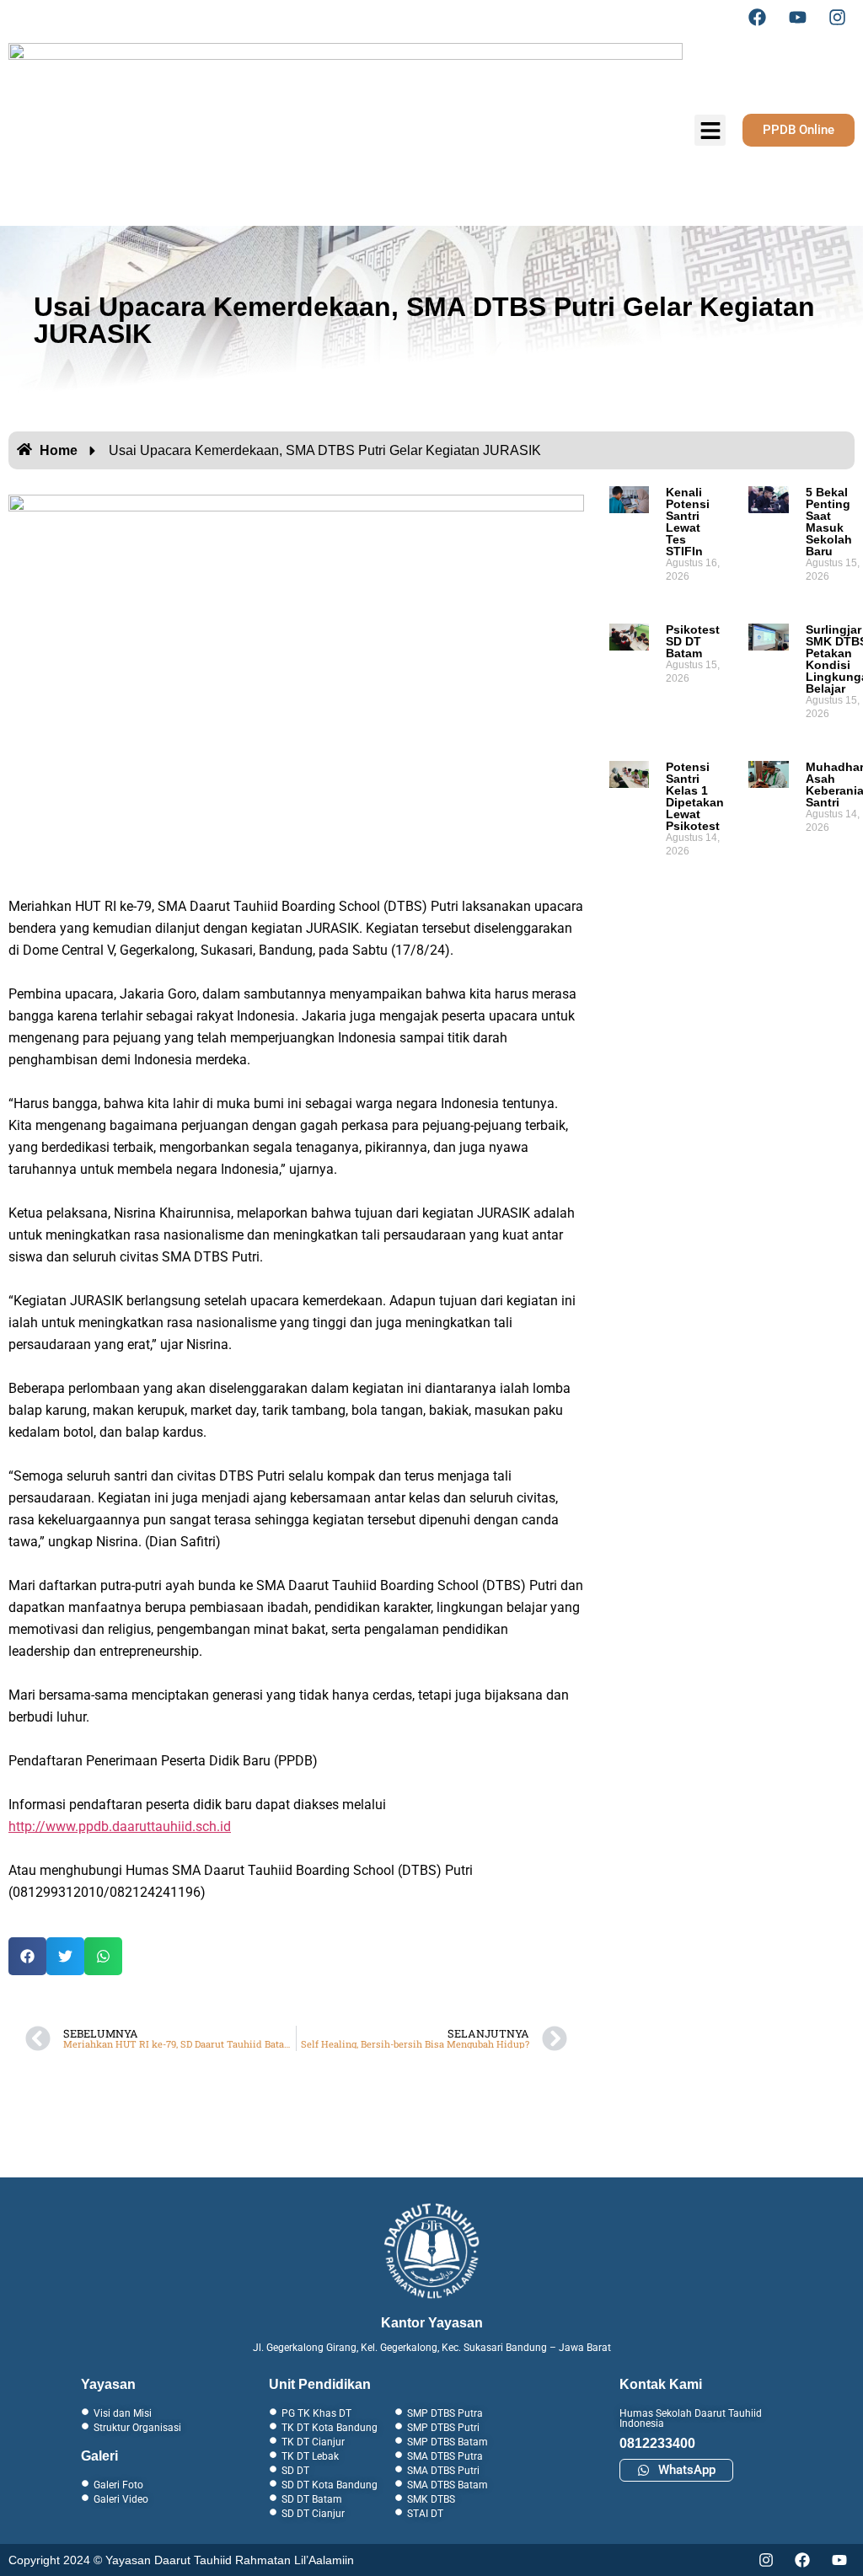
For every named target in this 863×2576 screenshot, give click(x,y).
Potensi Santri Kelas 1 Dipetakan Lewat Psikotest (695, 796)
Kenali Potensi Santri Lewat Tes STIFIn (688, 522)
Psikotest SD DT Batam (693, 641)
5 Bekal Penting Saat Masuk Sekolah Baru (829, 522)
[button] (27, 1956)
